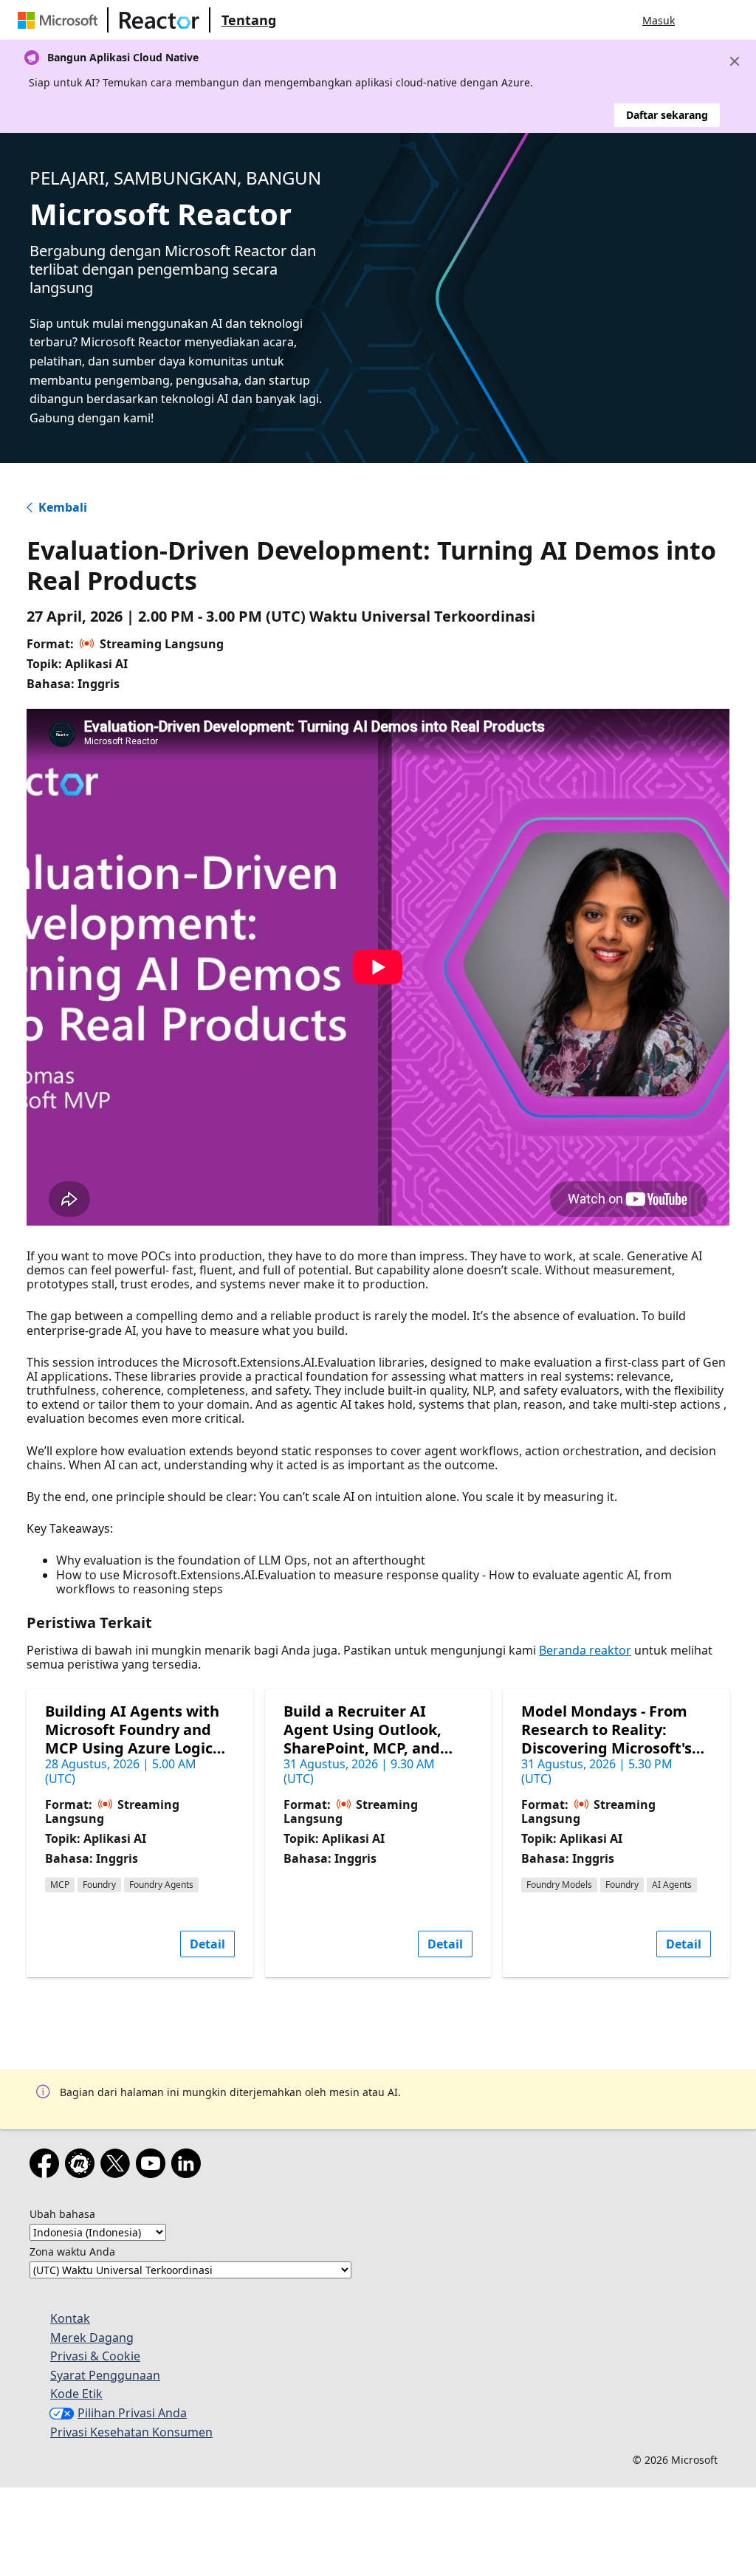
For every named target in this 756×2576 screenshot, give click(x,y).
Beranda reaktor (585, 1650)
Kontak (70, 2318)
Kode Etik (76, 2394)
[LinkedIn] (189, 2166)
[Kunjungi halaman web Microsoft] (61, 20)
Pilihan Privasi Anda (132, 2413)
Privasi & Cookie (95, 2356)
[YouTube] (154, 2166)
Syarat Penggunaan (105, 2375)
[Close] (735, 61)
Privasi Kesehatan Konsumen (131, 2432)
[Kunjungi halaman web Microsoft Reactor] (159, 20)
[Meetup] (83, 2166)
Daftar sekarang (667, 115)
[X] (118, 2166)
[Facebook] (47, 2166)
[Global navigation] (701, 20)
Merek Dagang (92, 2338)
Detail (207, 1944)
